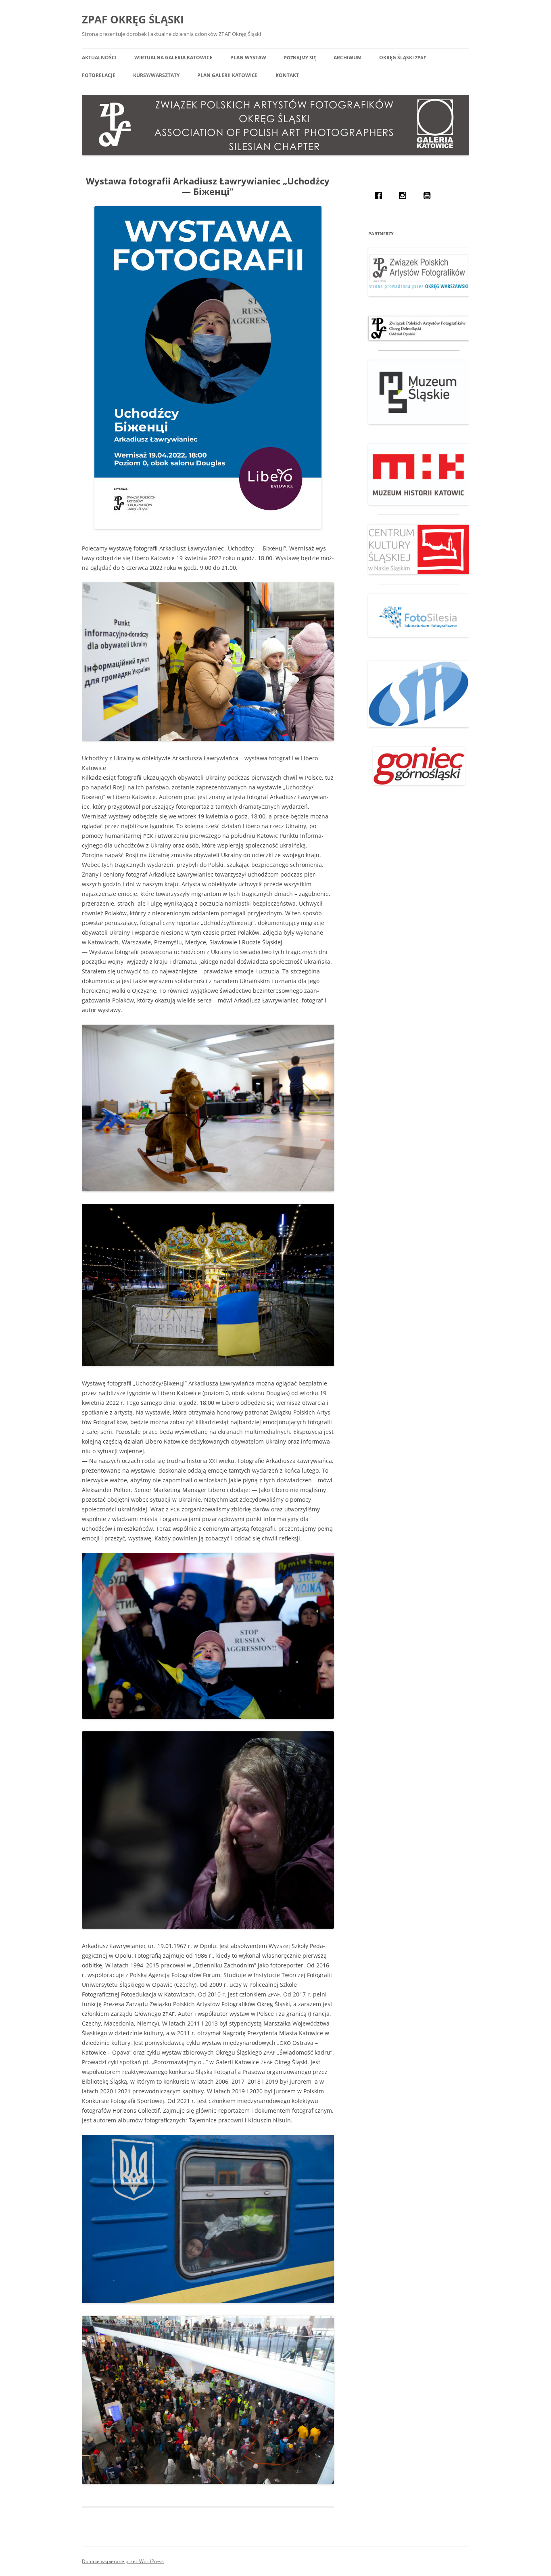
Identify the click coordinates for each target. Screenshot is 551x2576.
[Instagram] (405, 195)
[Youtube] (429, 195)
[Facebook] (380, 195)
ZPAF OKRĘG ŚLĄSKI (133, 19)
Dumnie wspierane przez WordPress (123, 2561)
